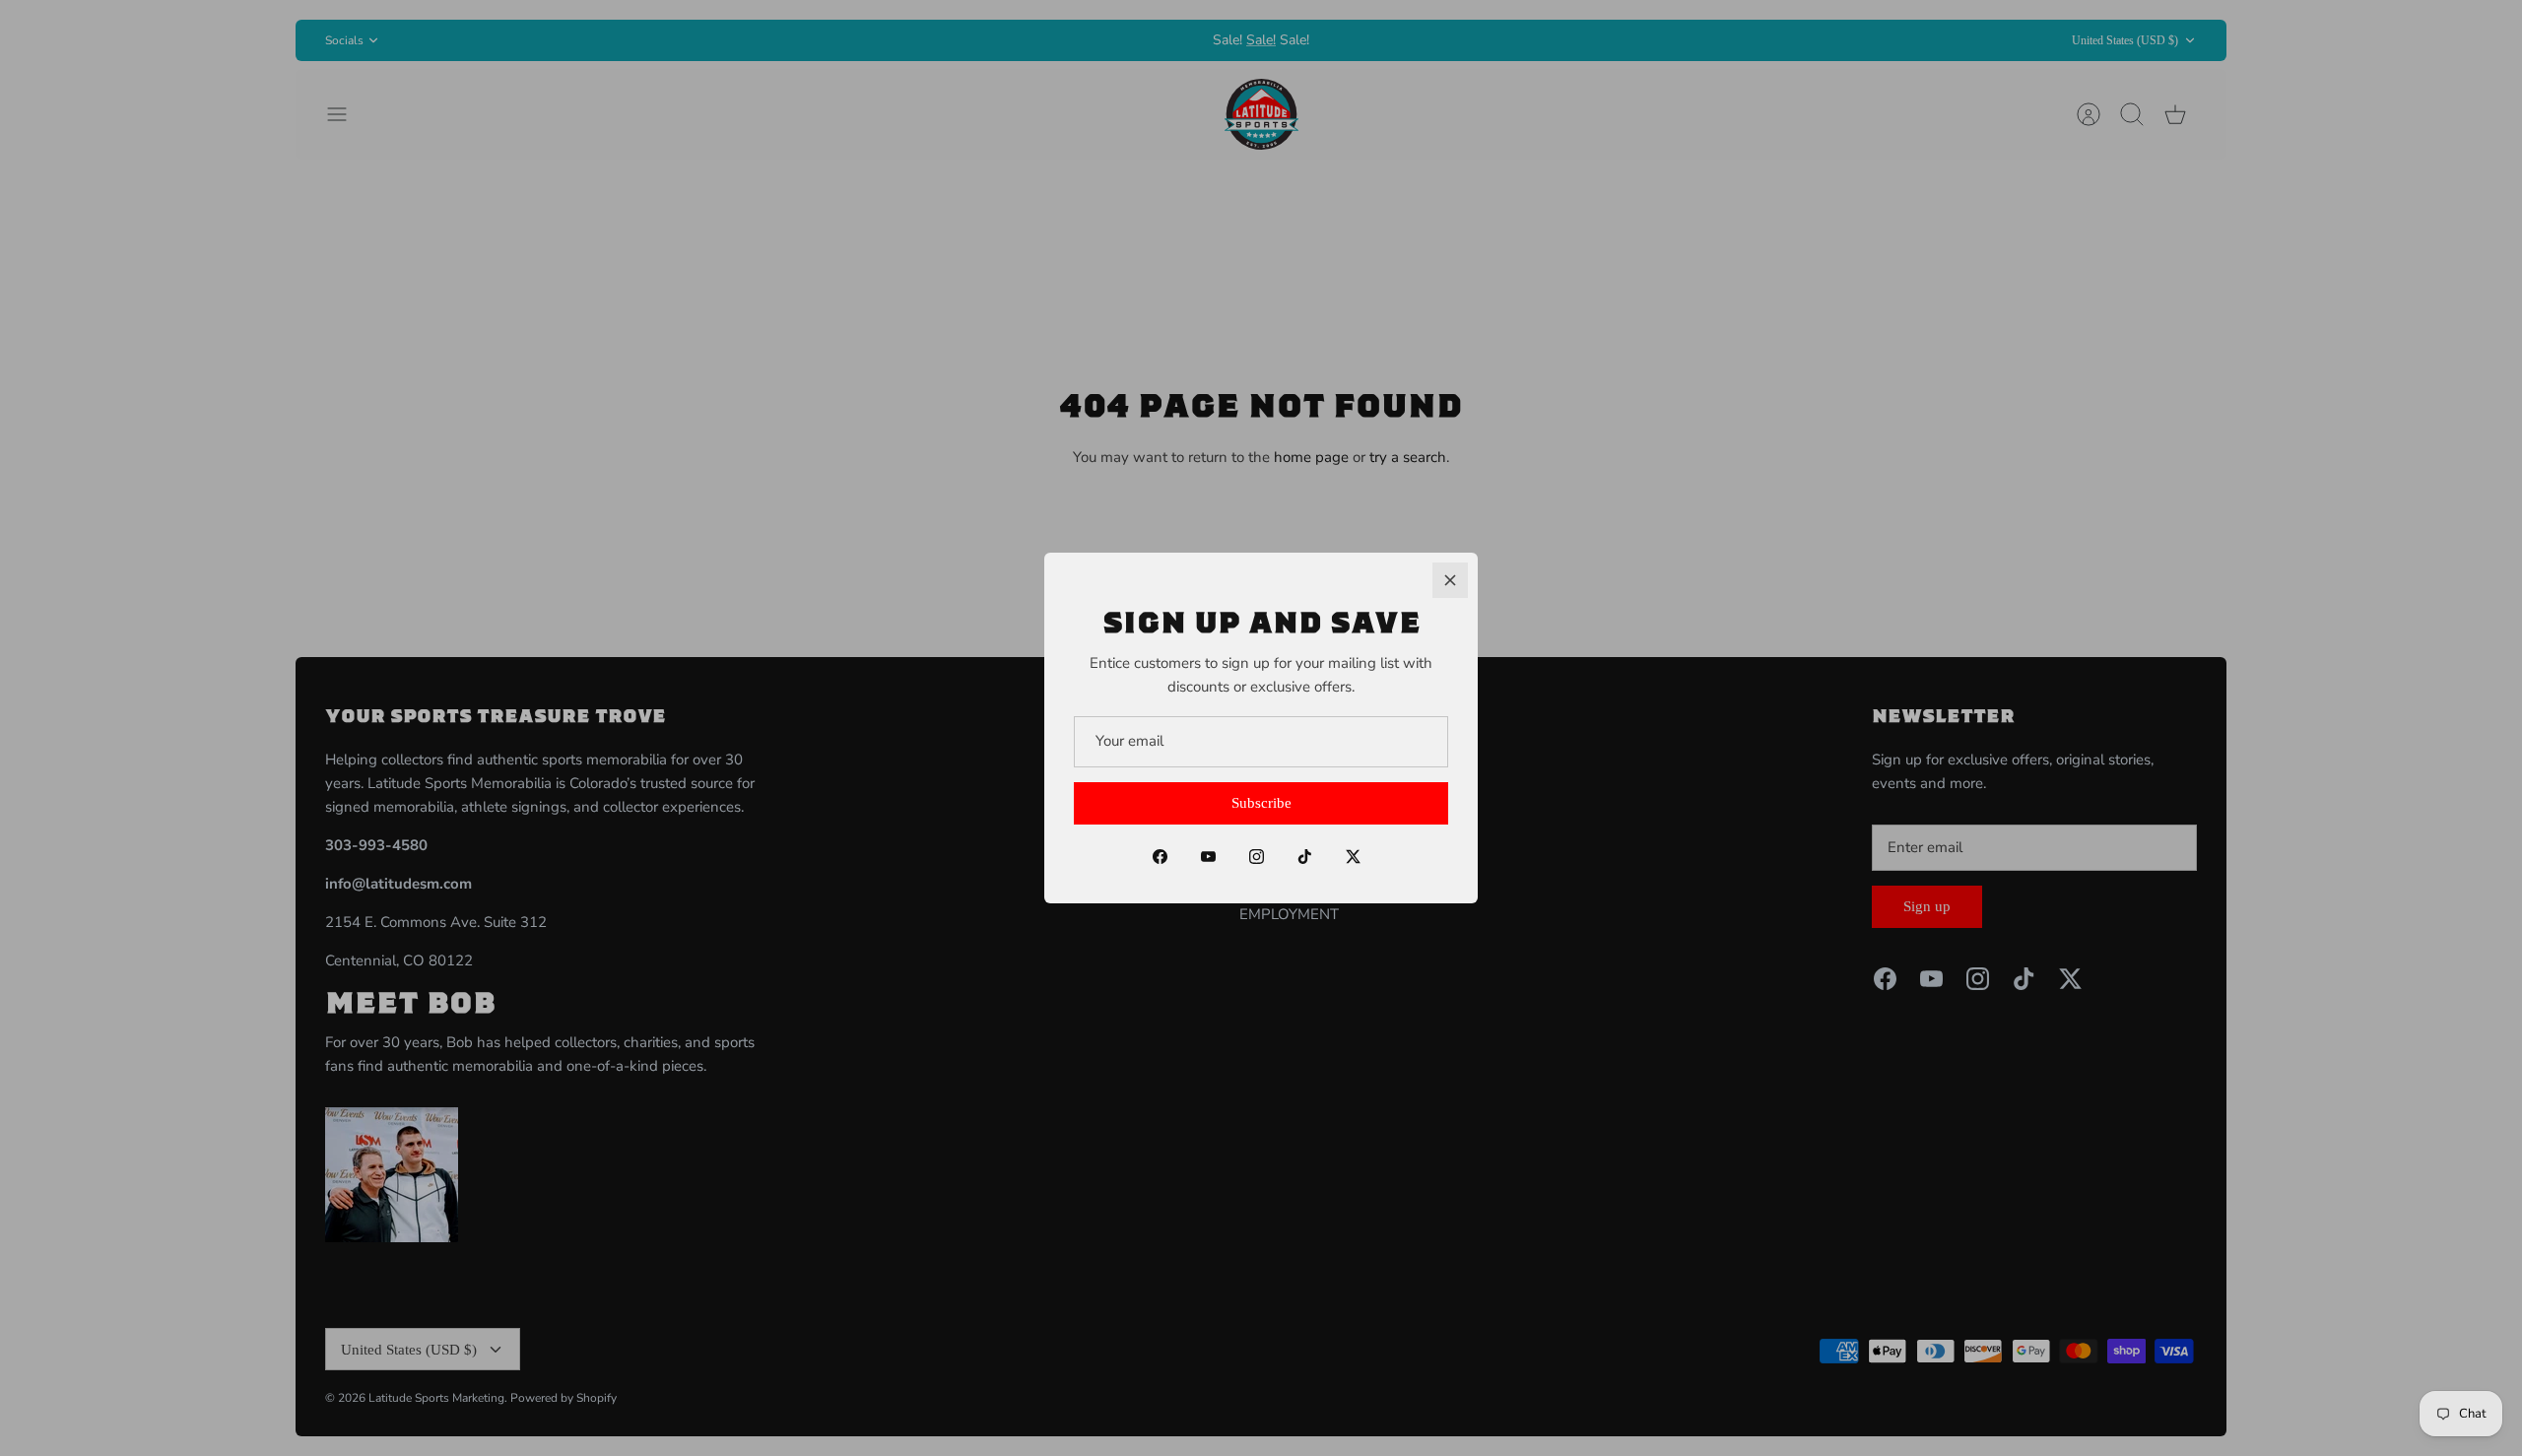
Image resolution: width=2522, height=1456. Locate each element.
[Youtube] (1208, 857)
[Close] (1450, 580)
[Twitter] (1353, 857)
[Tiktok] (1305, 857)
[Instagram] (1257, 857)
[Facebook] (1160, 857)
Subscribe (1261, 803)
